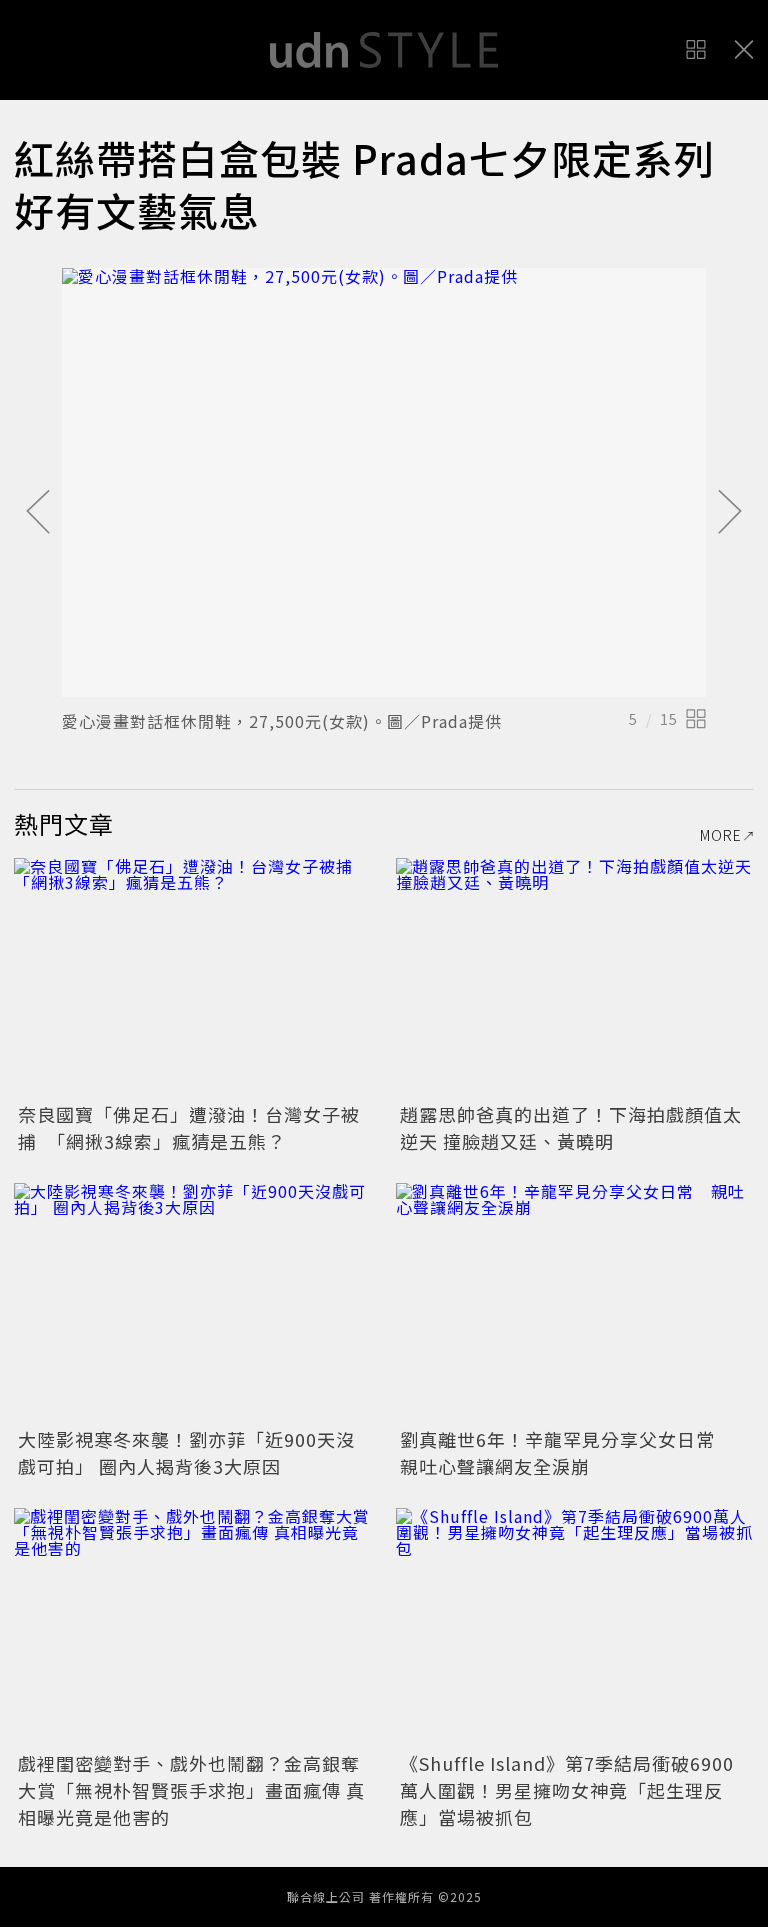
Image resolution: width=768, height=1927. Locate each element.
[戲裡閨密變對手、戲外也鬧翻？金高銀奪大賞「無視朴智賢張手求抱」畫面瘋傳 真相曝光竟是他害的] (193, 1627)
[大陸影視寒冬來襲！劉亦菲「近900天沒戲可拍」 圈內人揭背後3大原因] (193, 1302)
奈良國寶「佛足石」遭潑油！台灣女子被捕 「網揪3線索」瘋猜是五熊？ (189, 1127)
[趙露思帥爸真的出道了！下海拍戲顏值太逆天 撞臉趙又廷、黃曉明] (575, 977)
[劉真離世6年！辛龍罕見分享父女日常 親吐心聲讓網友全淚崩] (575, 1302)
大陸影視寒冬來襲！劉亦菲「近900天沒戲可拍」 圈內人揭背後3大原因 (186, 1452)
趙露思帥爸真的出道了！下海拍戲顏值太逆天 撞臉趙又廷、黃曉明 (571, 1127)
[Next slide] (730, 513)
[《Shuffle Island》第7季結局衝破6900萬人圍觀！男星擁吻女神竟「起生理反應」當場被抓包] (575, 1627)
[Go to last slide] (38, 513)
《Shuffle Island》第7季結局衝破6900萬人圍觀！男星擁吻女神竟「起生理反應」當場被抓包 (567, 1790)
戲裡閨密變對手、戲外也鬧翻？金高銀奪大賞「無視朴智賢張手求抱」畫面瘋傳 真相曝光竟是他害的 (191, 1790)
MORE (721, 835)
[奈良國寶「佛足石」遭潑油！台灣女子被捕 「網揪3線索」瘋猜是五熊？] (193, 977)
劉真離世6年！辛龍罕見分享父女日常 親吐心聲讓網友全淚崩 (567, 1452)
